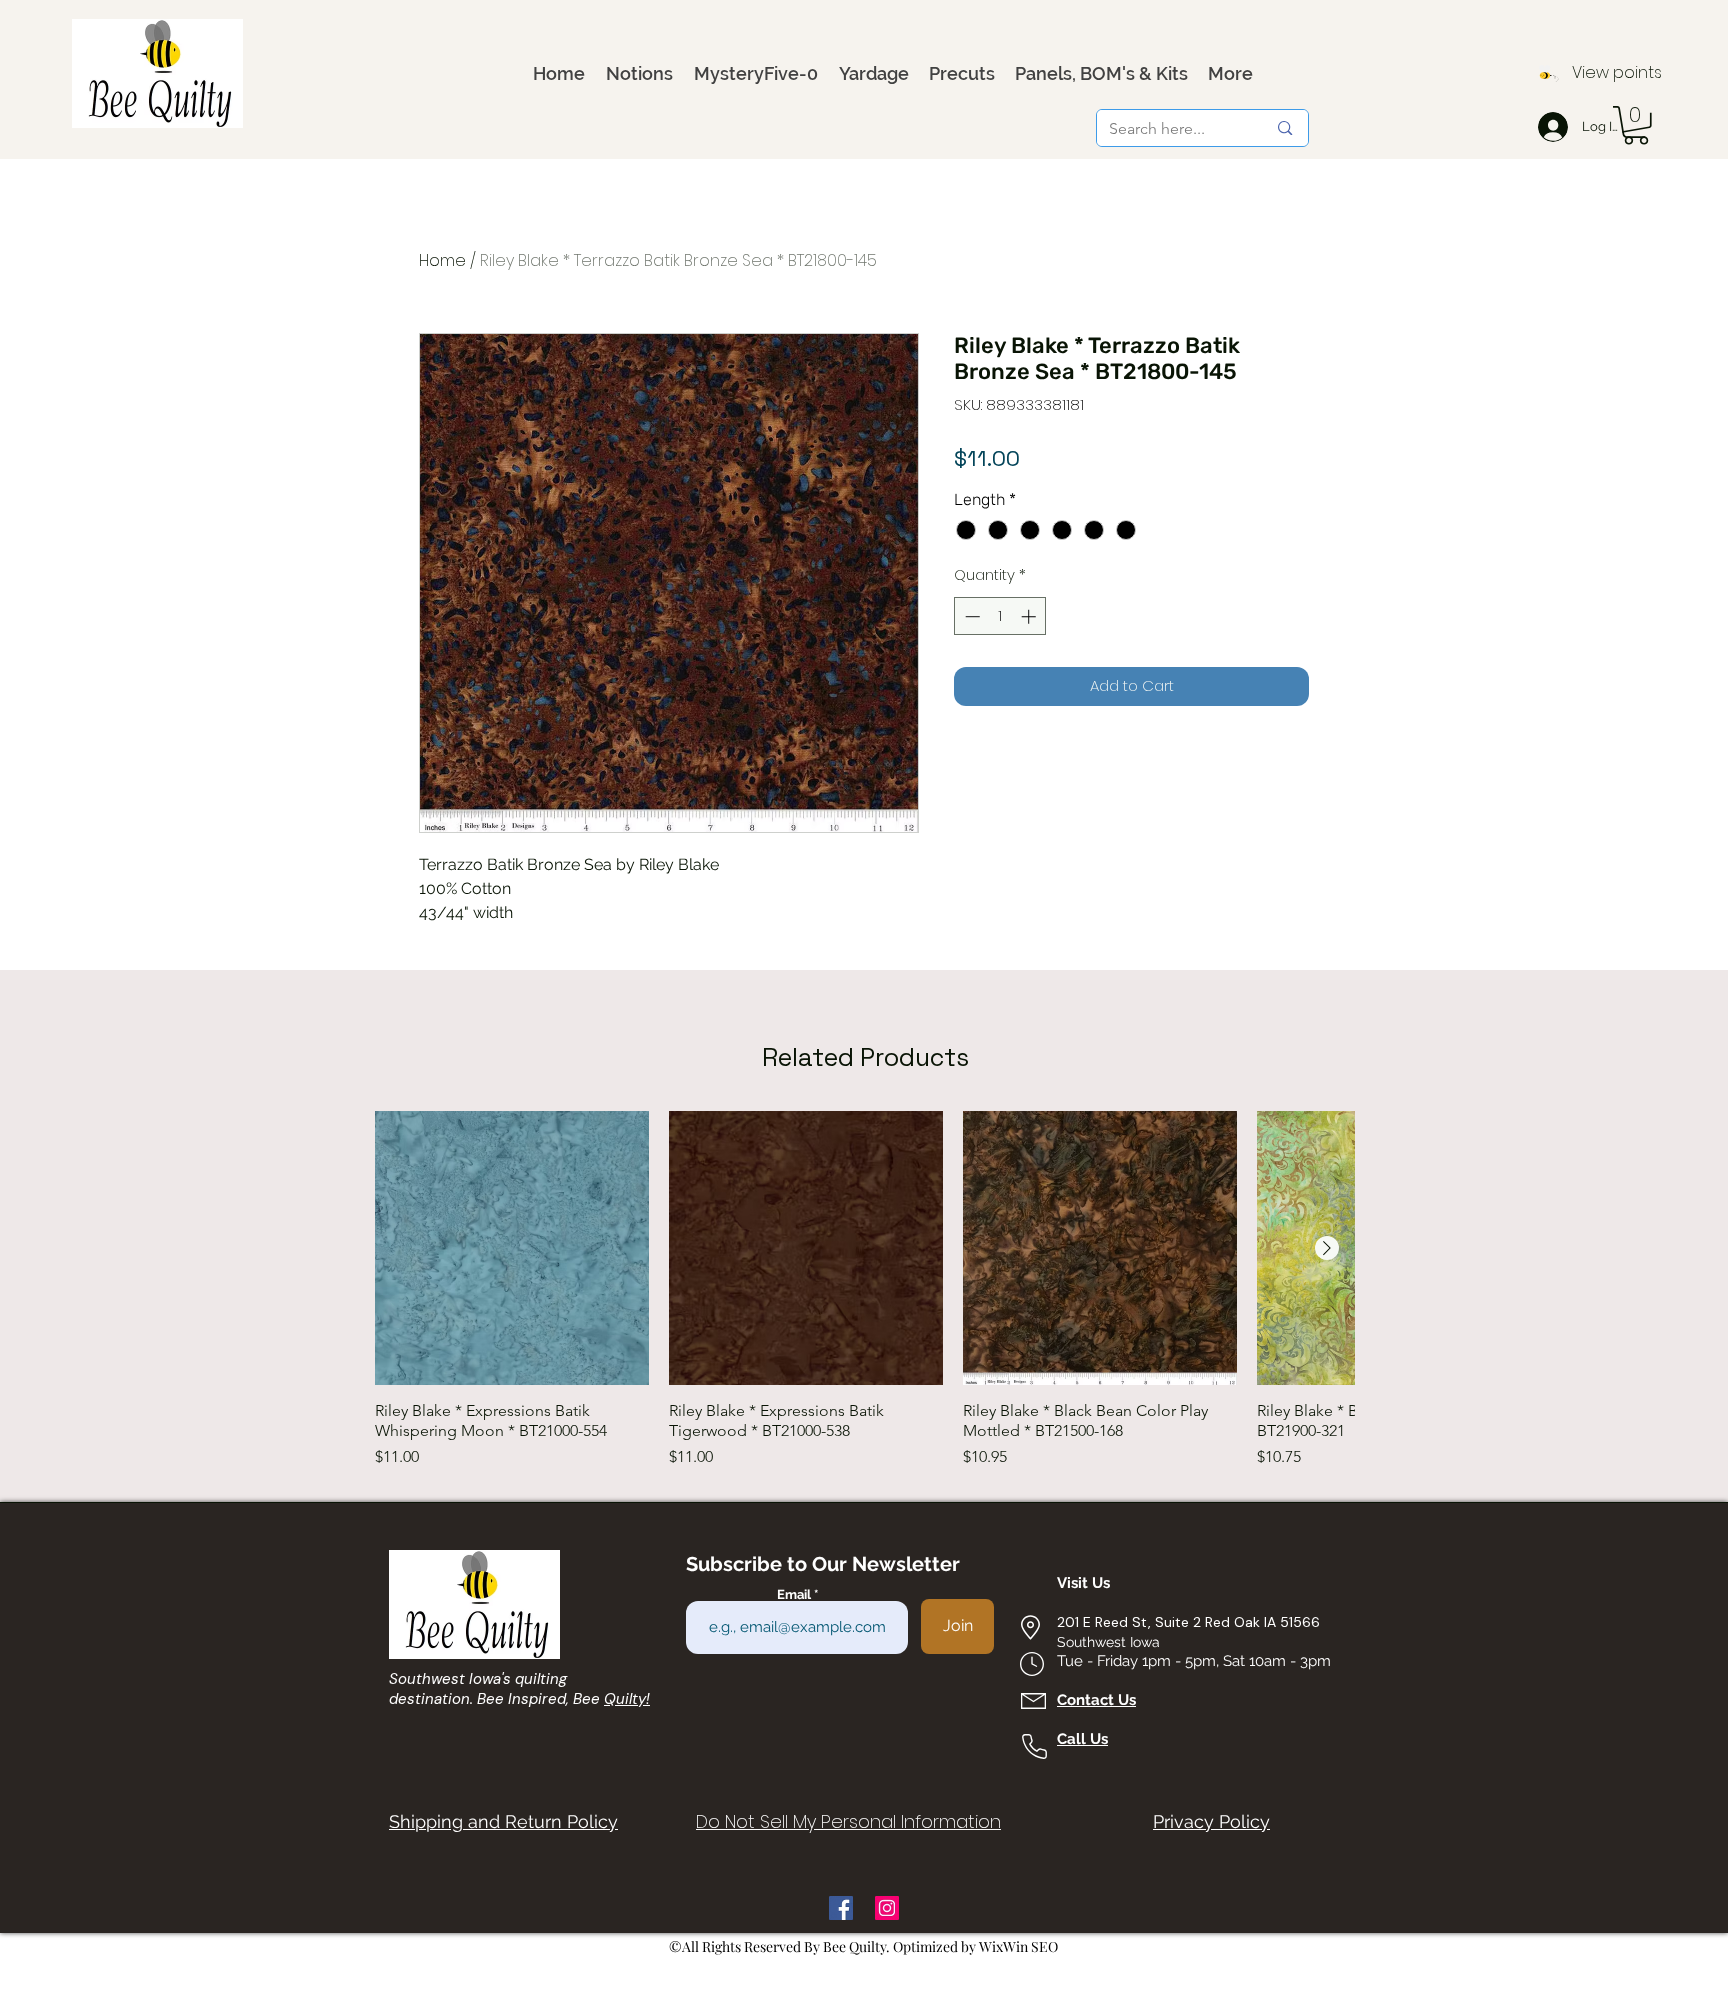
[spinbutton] (1000, 616)
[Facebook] (841, 1908)
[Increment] (1030, 616)
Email (795, 1594)
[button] (1636, 125)
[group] (865, 1290)
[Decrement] (970, 616)
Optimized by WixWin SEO (975, 1946)
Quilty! (627, 1699)
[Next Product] (1327, 1248)
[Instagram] (887, 1908)
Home (442, 260)
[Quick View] (512, 1248)
